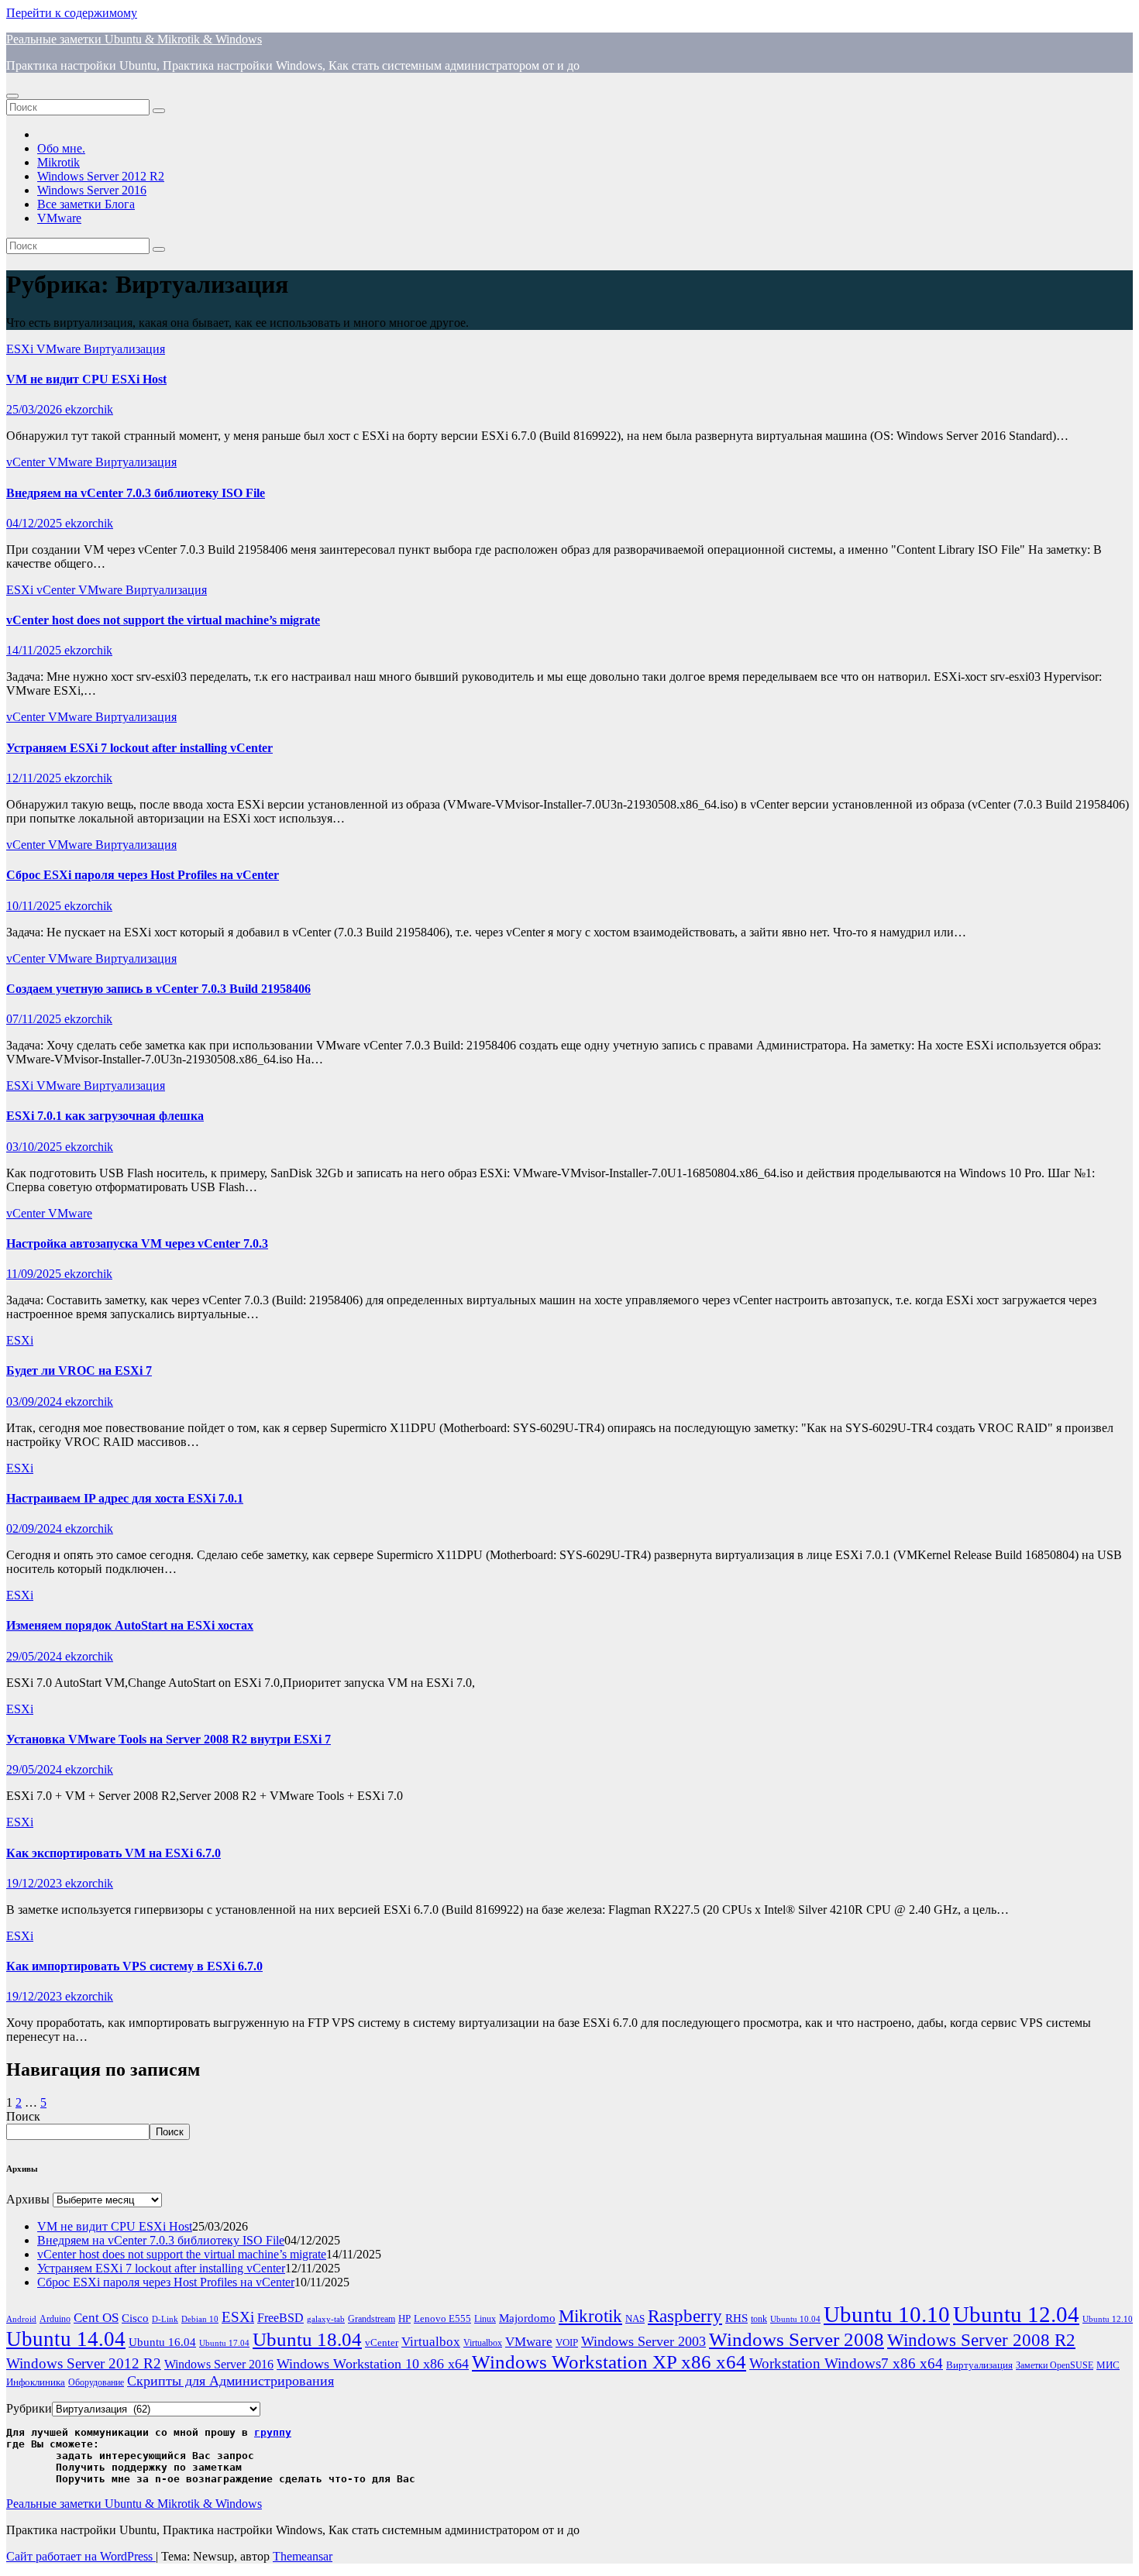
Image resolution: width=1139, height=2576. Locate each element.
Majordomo (527, 2318)
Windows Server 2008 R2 (981, 2340)
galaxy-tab (326, 2319)
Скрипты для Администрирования (231, 2381)
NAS (635, 2318)
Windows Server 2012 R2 (101, 176)
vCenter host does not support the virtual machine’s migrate (163, 620)
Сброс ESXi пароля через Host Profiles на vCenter (143, 875)
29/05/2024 (36, 1656)
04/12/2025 (36, 523)
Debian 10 (200, 2319)
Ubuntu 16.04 (162, 2342)
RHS (736, 2318)
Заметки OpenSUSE (1055, 2366)
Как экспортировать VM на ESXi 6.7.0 (114, 1853)
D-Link (165, 2319)
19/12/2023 (36, 1883)
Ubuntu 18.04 (307, 2339)
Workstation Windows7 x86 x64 (846, 2363)
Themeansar (303, 2556)
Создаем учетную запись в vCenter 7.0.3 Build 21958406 (158, 989)
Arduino (55, 2319)
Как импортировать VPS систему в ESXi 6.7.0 (134, 1966)
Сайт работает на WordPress (81, 2556)
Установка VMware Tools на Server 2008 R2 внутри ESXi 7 (169, 1739)
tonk (759, 2319)
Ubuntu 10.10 (887, 2314)
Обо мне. (61, 148)
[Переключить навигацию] (12, 96)
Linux (485, 2319)
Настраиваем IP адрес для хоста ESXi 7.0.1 (125, 1498)
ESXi (21, 349)
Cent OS (96, 2318)
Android (21, 2319)
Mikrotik (58, 162)
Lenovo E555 (442, 2318)
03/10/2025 (36, 1147)
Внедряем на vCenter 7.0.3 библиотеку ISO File (136, 493)
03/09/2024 (36, 1401)
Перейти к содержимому (72, 13)
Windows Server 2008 (797, 2339)
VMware (59, 218)
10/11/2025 (35, 906)
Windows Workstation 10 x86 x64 (373, 2364)
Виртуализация (124, 349)
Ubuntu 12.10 (1108, 2319)
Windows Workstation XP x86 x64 (609, 2362)
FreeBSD (280, 2318)
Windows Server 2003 (643, 2341)
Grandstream (372, 2319)
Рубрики (29, 2408)
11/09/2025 (35, 1274)
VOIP (567, 2342)
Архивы (28, 2199)
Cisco (135, 2318)
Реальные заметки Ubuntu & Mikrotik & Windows (134, 39)
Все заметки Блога (86, 204)
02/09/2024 (36, 1528)
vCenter (27, 462)
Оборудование (96, 2383)
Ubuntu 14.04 (66, 2339)
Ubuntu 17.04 (224, 2343)
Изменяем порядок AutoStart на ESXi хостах (130, 1625)
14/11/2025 (35, 650)
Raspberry (685, 2316)
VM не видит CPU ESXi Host (86, 379)
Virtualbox (431, 2342)
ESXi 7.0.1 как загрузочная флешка (105, 1116)
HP (404, 2318)
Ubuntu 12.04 (1016, 2314)
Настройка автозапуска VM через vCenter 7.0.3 (137, 1243)
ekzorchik (89, 409)
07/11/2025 (35, 1019)
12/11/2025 (35, 778)
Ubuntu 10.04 (795, 2319)
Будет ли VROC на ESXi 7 (79, 1370)
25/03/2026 (36, 409)
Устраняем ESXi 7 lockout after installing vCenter (139, 748)
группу (273, 2432)
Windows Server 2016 (92, 190)
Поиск (23, 2116)
